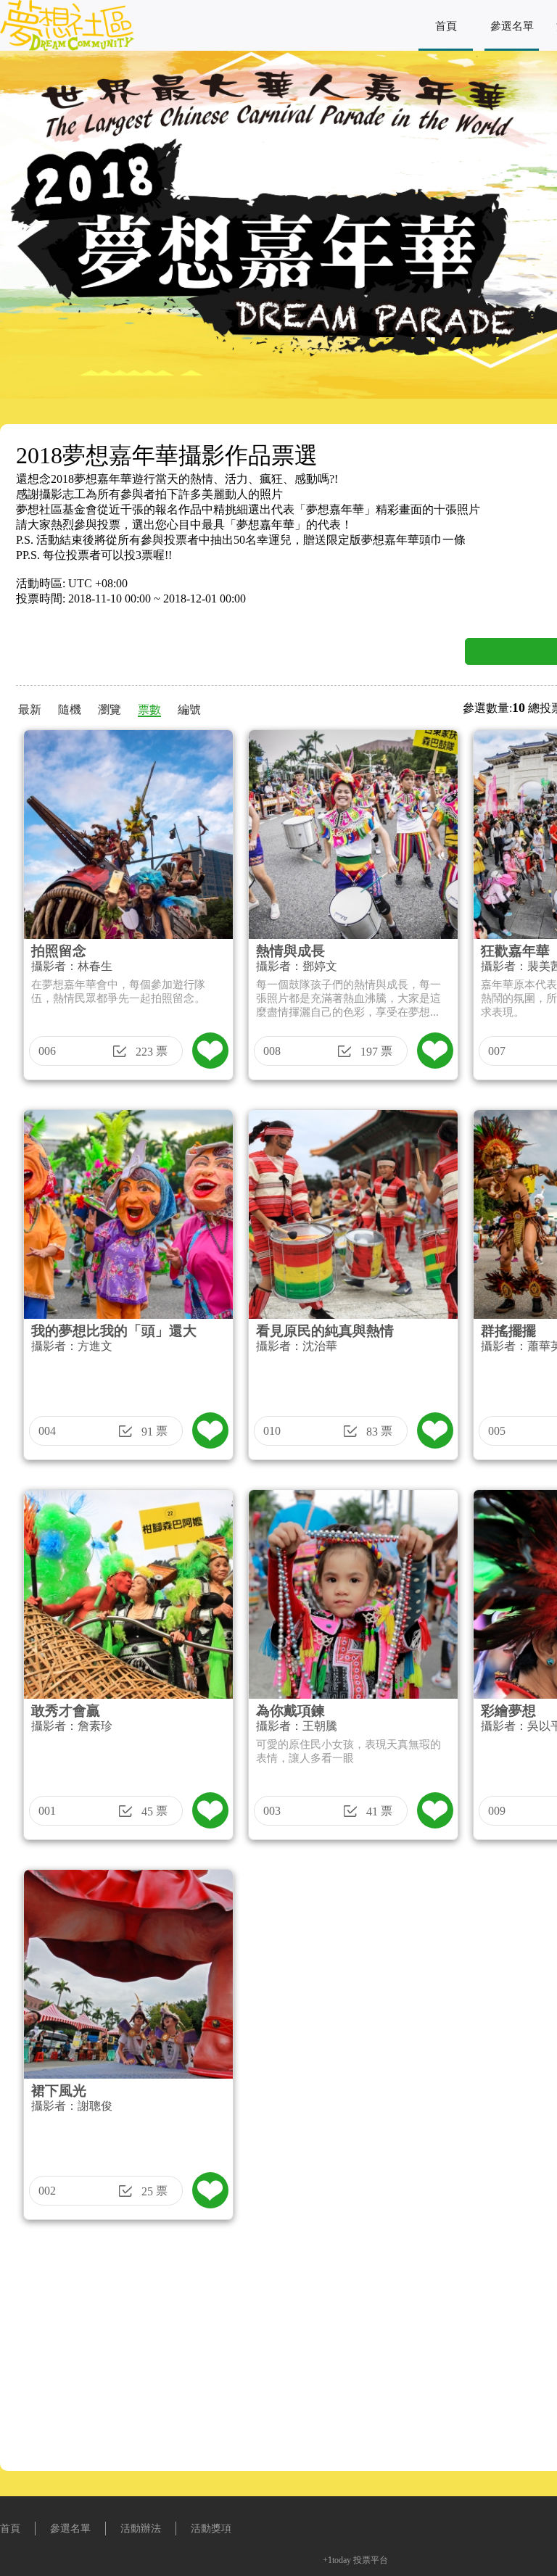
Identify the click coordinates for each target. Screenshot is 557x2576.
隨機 (70, 709)
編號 (189, 709)
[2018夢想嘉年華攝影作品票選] (67, 47)
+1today (337, 2560)
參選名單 (512, 26)
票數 (149, 709)
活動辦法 (141, 2529)
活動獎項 (211, 2529)
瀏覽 (110, 709)
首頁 (446, 26)
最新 (30, 709)
